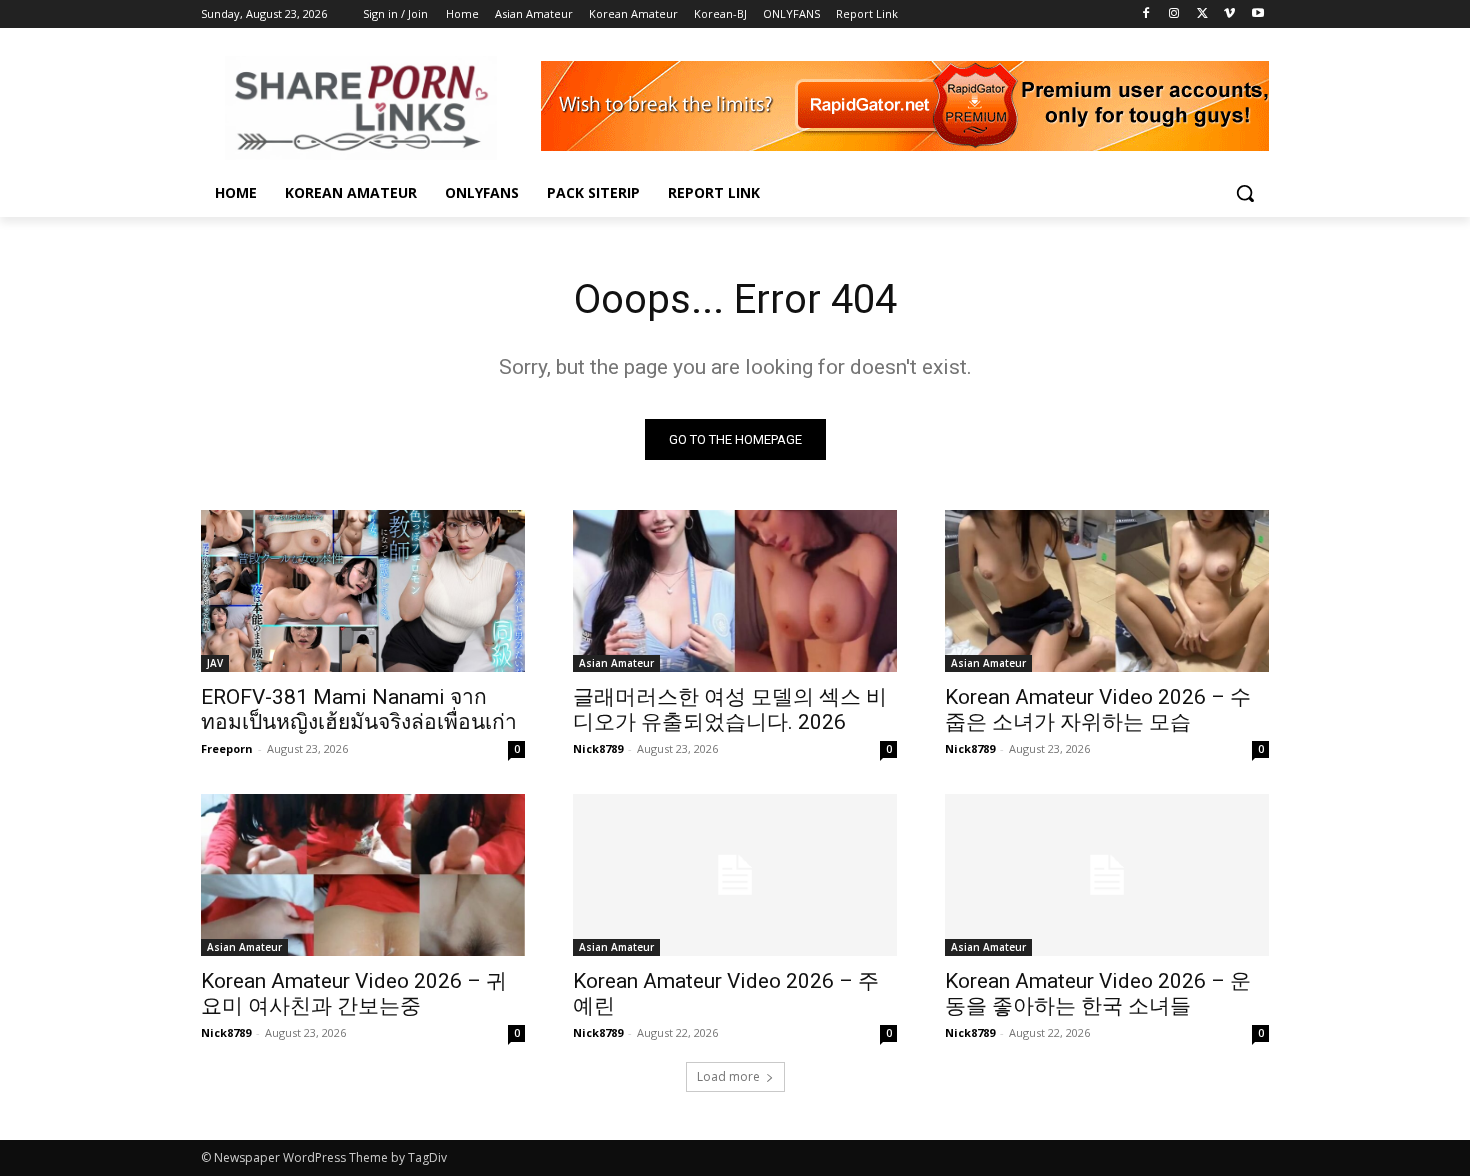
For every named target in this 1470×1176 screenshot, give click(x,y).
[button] (1245, 193)
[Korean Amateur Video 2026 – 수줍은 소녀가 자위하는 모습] (1107, 591)
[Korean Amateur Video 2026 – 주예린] (735, 875)
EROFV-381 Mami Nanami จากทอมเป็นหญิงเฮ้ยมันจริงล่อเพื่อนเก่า (359, 709)
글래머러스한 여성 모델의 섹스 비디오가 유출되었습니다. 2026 (730, 709)
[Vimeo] (1229, 14)
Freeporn (227, 748)
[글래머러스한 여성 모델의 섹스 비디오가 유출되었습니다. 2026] (735, 591)
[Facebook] (1146, 14)
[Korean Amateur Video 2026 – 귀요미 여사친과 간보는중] (363, 875)
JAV (215, 663)
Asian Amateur (616, 663)
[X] (1202, 14)
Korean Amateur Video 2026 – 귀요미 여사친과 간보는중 (354, 993)
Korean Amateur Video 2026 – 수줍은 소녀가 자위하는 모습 (1098, 709)
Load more (728, 1076)
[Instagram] (1174, 14)
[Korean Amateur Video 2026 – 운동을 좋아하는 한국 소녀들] (1107, 875)
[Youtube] (1257, 14)
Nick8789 (598, 748)
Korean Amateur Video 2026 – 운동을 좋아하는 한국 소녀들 (1098, 993)
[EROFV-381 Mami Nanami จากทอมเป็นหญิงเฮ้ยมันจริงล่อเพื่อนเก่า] (363, 591)
